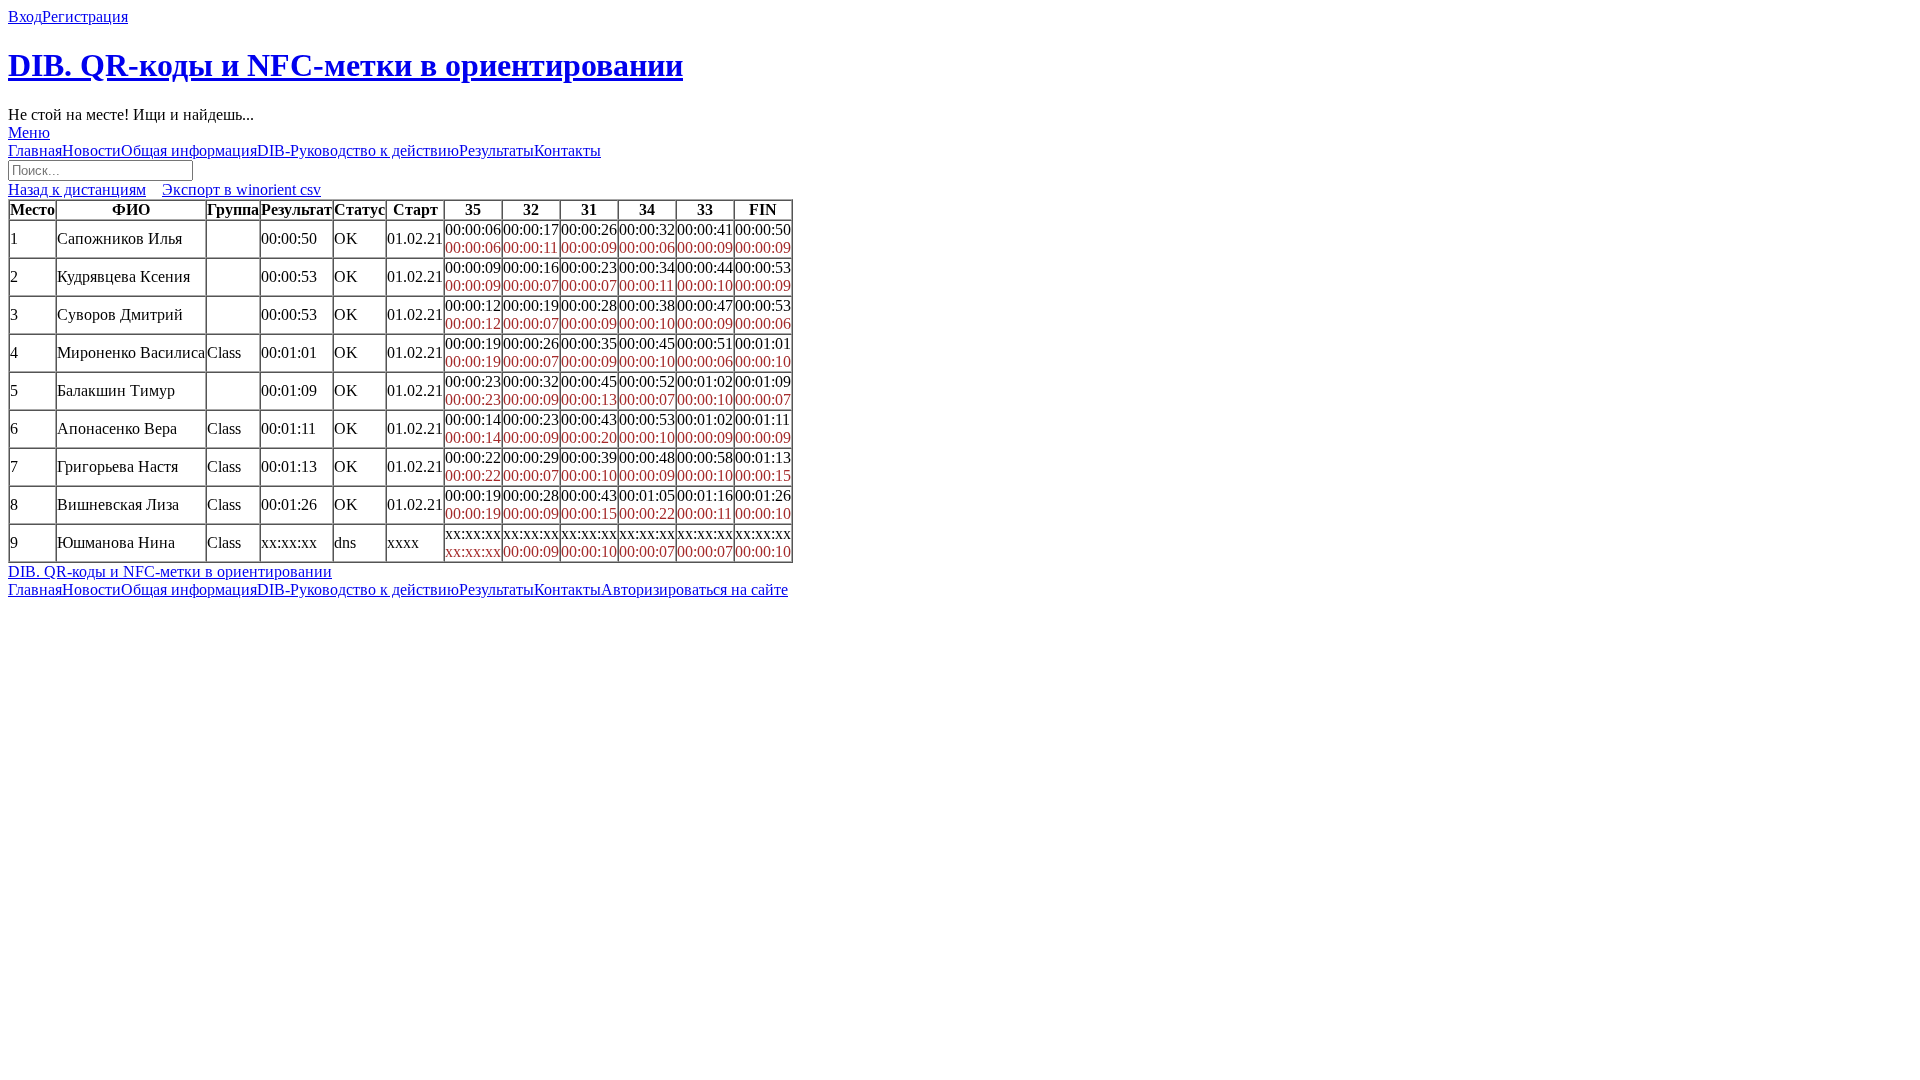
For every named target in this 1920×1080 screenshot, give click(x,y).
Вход (25, 16)
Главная (35, 150)
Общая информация (189, 150)
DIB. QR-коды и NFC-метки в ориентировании (345, 65)
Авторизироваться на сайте (694, 589)
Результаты (496, 150)
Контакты (567, 150)
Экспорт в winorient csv (241, 189)
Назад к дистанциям (77, 189)
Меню (29, 132)
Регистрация (85, 16)
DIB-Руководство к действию (358, 150)
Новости (91, 150)
